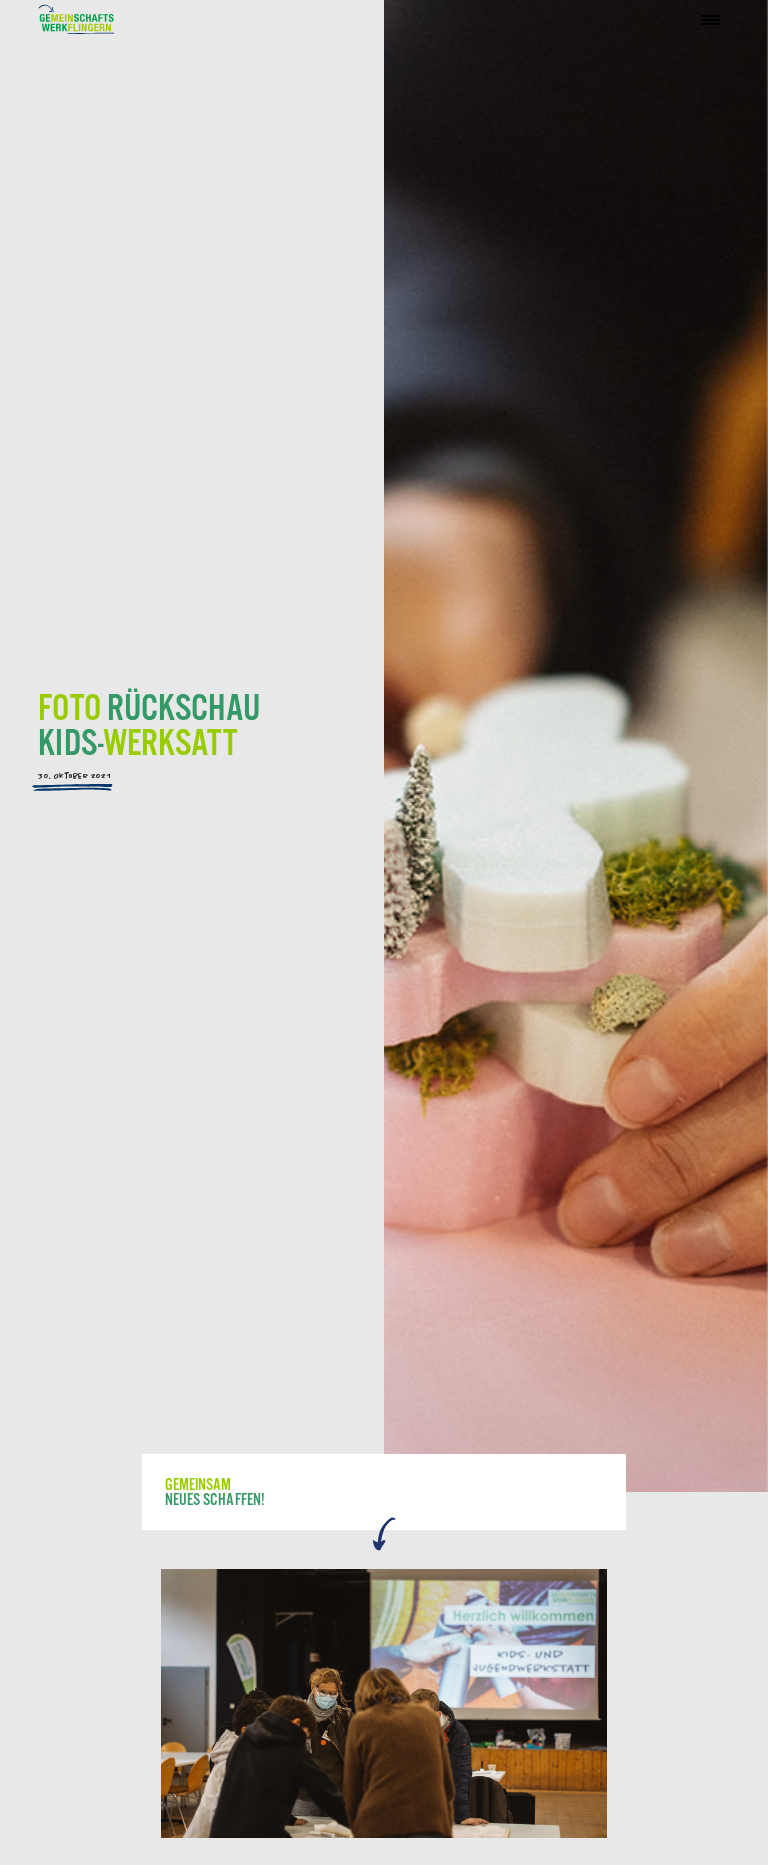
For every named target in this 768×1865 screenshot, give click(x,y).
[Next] (587, 1703)
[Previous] (180, 1703)
